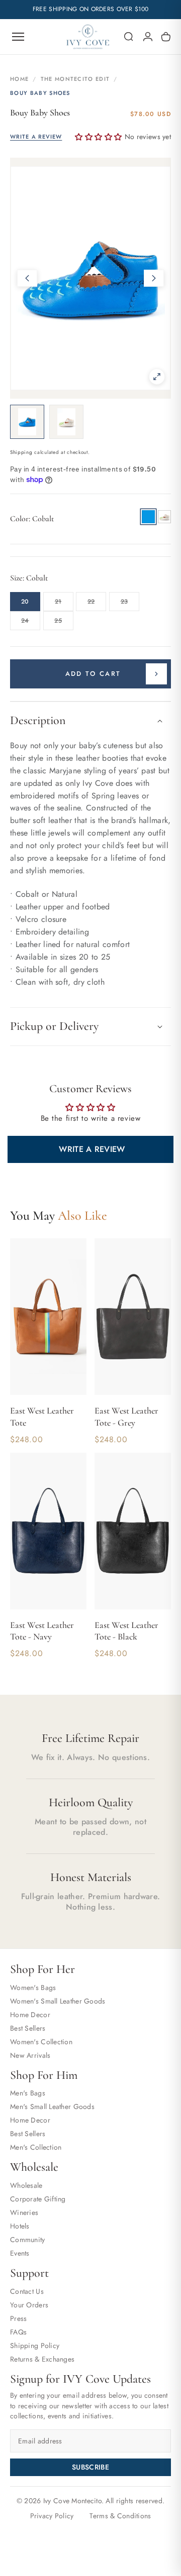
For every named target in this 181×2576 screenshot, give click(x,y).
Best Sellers (28, 2028)
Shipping (21, 452)
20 (25, 602)
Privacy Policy (52, 2516)
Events (20, 2253)
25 (64, 623)
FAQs (18, 2332)
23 (130, 604)
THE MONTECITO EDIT (75, 79)
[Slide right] (154, 278)
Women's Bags (33, 1987)
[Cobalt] (148, 517)
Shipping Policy (35, 2346)
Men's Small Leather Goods (52, 2106)
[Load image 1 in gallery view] (27, 422)
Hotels (20, 2226)
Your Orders (29, 2305)
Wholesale (26, 2185)
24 (31, 623)
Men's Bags (28, 2093)
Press (18, 2318)
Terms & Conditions (120, 2516)
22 (97, 604)
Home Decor (30, 2015)
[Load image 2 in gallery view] (66, 422)
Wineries (24, 2212)
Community (28, 2240)
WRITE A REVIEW (36, 137)
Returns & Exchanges (42, 2359)
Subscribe (90, 2467)
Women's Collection (41, 2042)
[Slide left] (27, 278)
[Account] (148, 37)
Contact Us (27, 2291)
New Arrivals (30, 2055)
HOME (19, 79)
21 (64, 604)
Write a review (92, 1149)
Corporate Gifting (38, 2199)
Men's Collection (36, 2147)
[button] (129, 37)
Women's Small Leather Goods (58, 2001)
